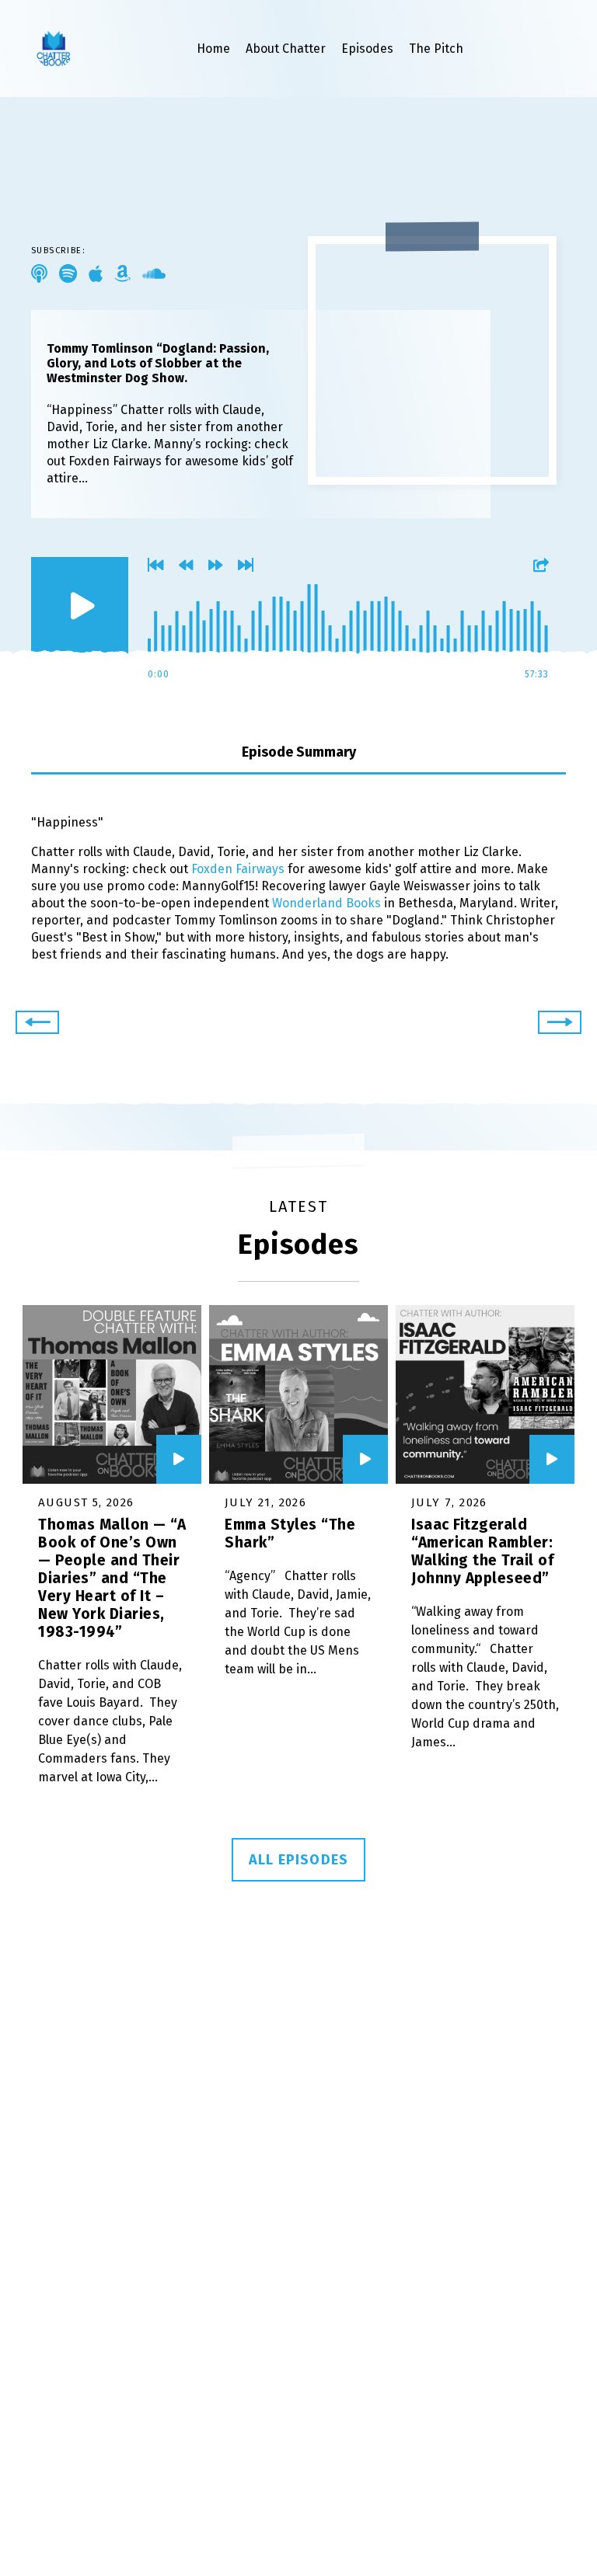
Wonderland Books (326, 903)
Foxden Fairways (238, 869)
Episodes (367, 49)
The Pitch (436, 49)
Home (213, 49)
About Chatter (286, 49)
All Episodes (298, 1860)
